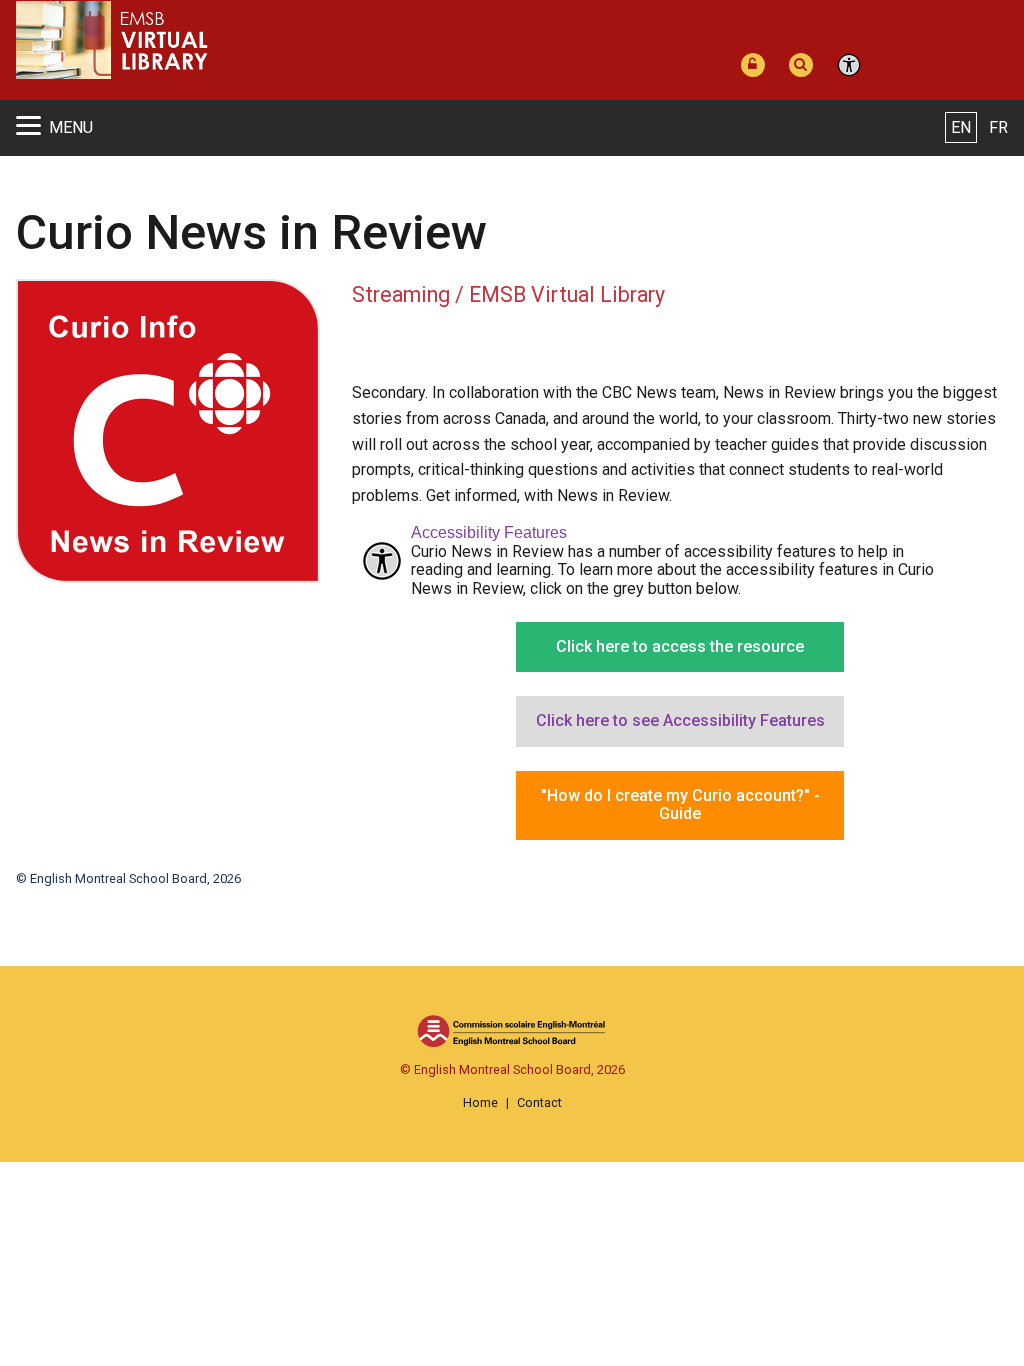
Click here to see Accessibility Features (680, 720)
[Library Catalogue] (805, 65)
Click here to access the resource (680, 646)
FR (998, 127)
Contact (539, 1102)
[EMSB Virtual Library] (308, 40)
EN (961, 127)
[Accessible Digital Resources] (853, 65)
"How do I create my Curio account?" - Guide (680, 804)
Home (480, 1102)
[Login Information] (757, 65)
